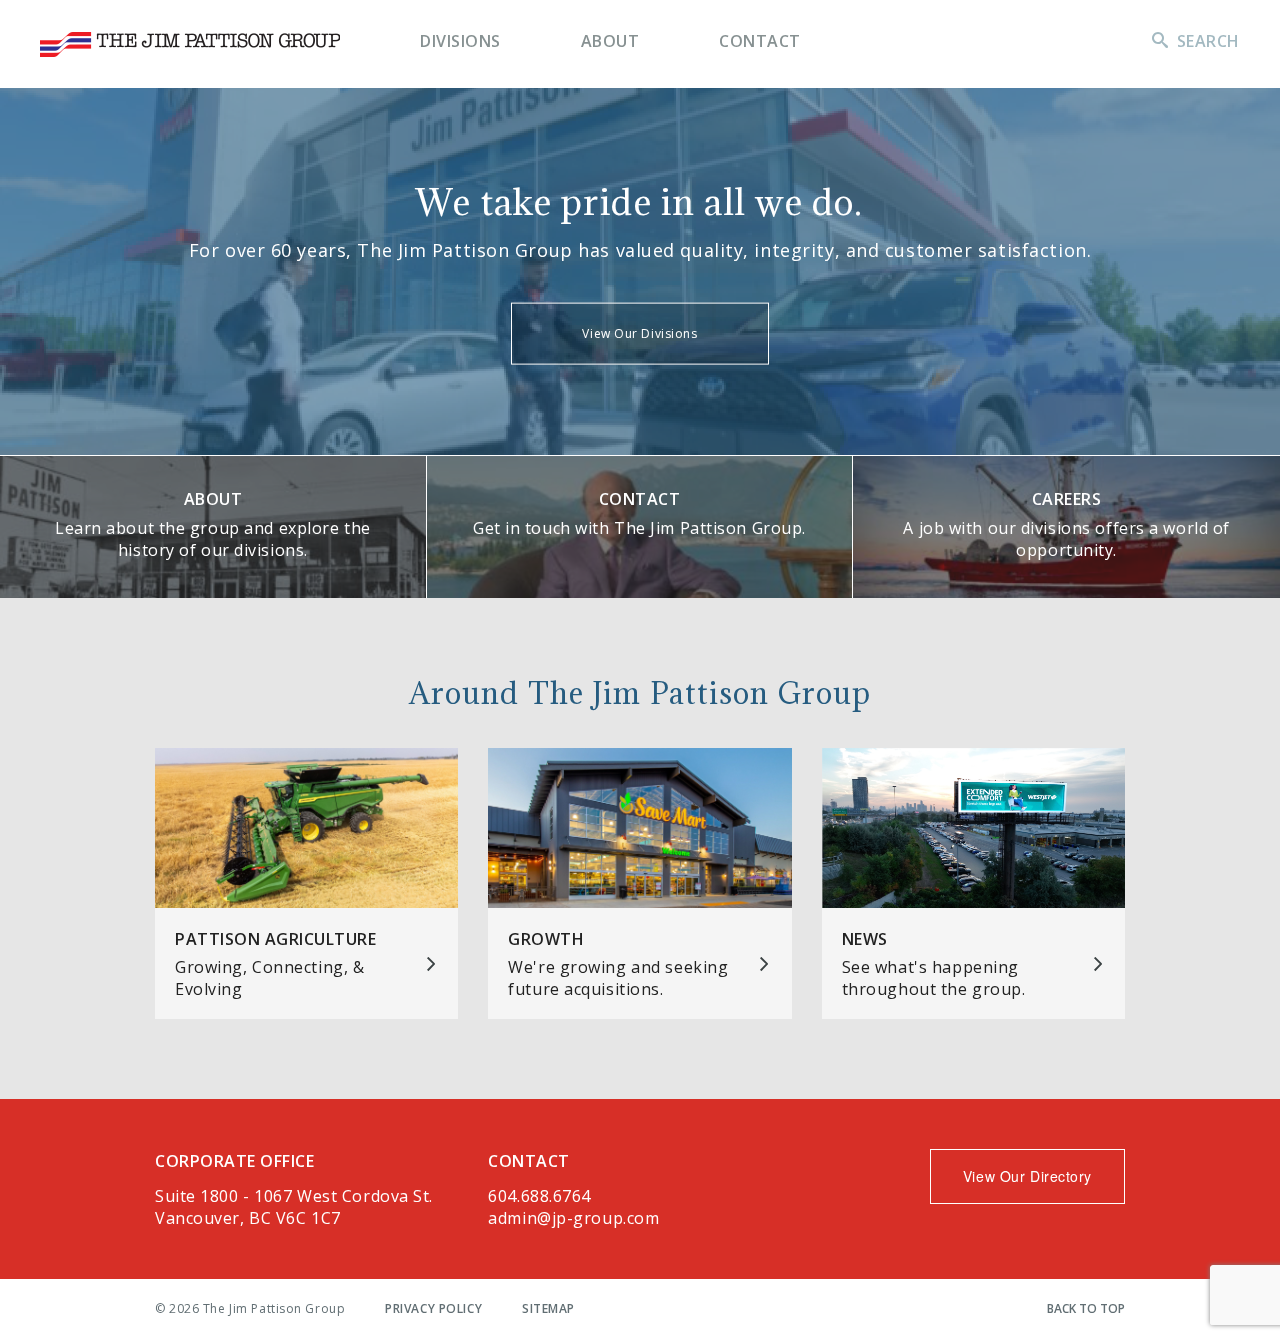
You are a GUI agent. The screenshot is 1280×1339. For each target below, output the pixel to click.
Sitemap (548, 1308)
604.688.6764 (539, 1196)
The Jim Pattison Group (190, 44)
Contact (760, 41)
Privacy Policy (433, 1308)
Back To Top (1086, 1308)
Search (1208, 41)
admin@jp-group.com (573, 1218)
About (610, 41)
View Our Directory (1027, 1176)
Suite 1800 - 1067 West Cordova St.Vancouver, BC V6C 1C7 (294, 1207)
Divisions (460, 41)
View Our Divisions (639, 333)
